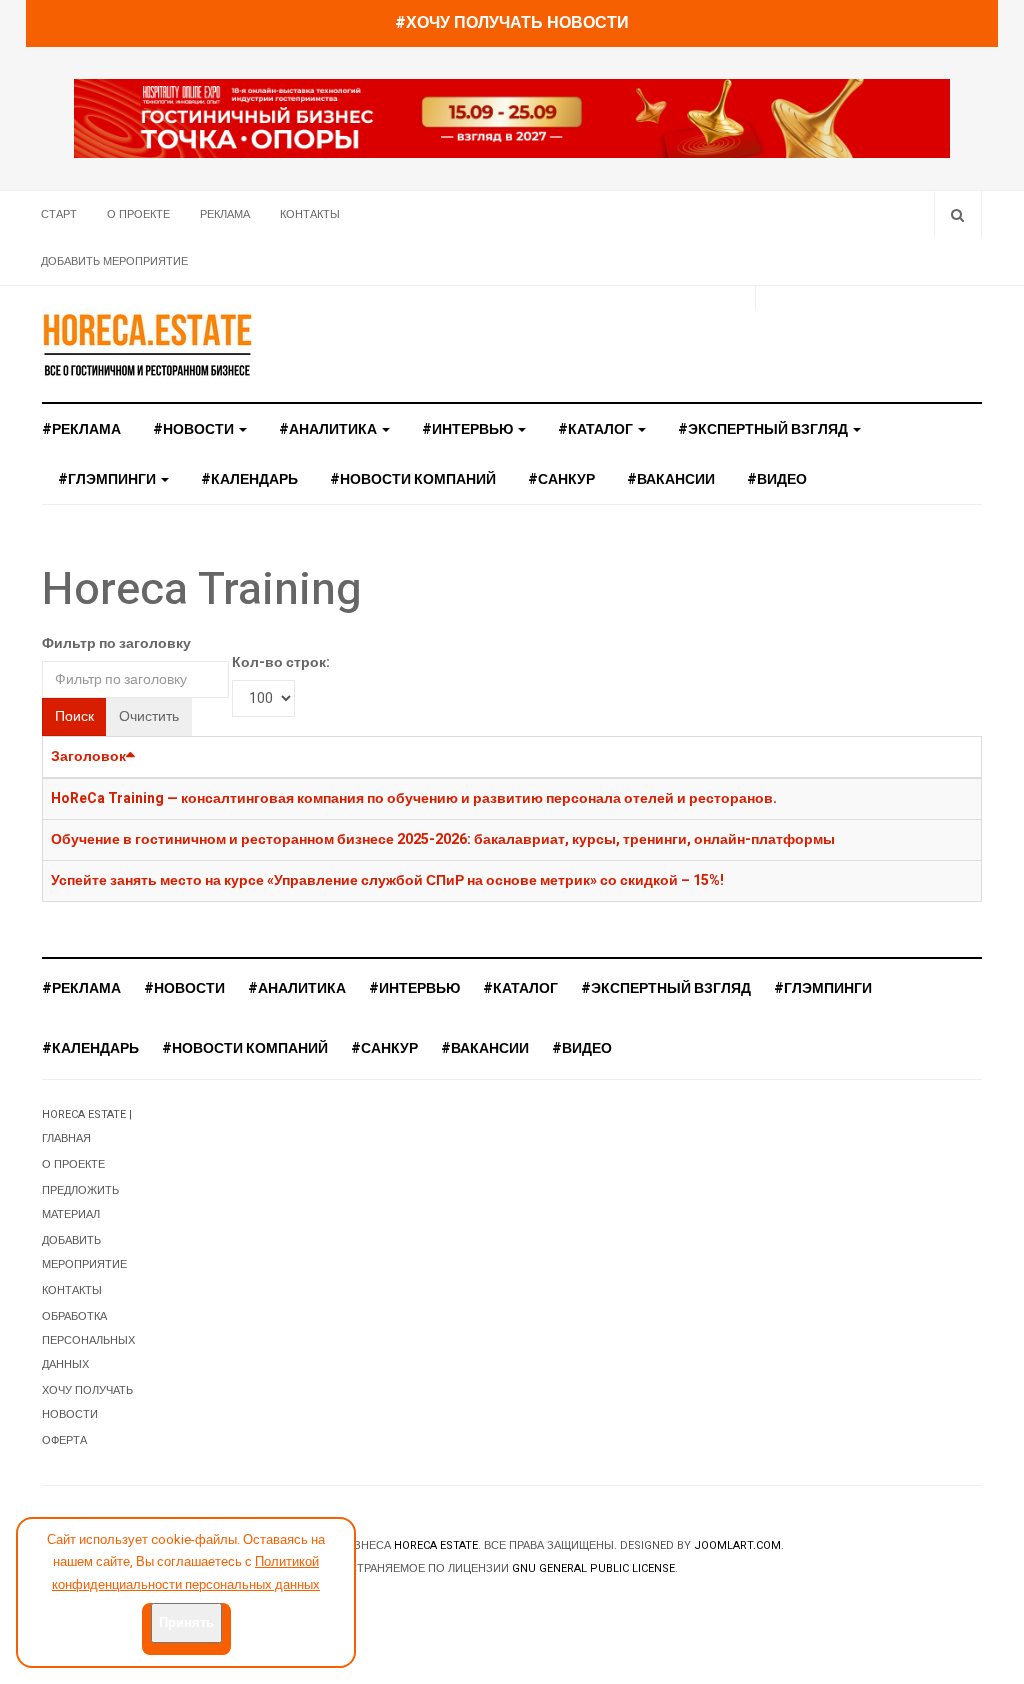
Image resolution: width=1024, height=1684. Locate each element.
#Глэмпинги (108, 479)
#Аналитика (329, 429)
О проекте (138, 214)
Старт (59, 214)
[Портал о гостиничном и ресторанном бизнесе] (147, 344)
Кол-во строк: (281, 662)
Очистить (149, 716)
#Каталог (597, 429)
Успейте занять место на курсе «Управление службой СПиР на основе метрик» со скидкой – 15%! (387, 880)
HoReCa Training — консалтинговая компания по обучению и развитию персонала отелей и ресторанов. (414, 798)
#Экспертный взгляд (764, 429)
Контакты (310, 214)
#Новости (195, 429)
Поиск (74, 716)
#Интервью (469, 429)
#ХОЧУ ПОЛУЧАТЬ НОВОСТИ (512, 23)
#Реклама (81, 429)
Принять (186, 1622)
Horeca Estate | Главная (87, 1126)
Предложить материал (80, 1202)
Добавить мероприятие (114, 261)
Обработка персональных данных (88, 1340)
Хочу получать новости (87, 1402)
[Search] (957, 214)
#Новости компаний (413, 479)
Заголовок (88, 756)
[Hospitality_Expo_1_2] (512, 118)
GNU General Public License (593, 1568)
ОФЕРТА (64, 1440)
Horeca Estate (436, 1545)
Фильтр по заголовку (116, 643)
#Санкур (561, 479)
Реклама (225, 214)
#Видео (777, 479)
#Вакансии (671, 479)
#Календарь (249, 479)
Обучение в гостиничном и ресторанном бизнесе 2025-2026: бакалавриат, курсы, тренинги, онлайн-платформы (443, 839)
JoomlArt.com (737, 1545)
